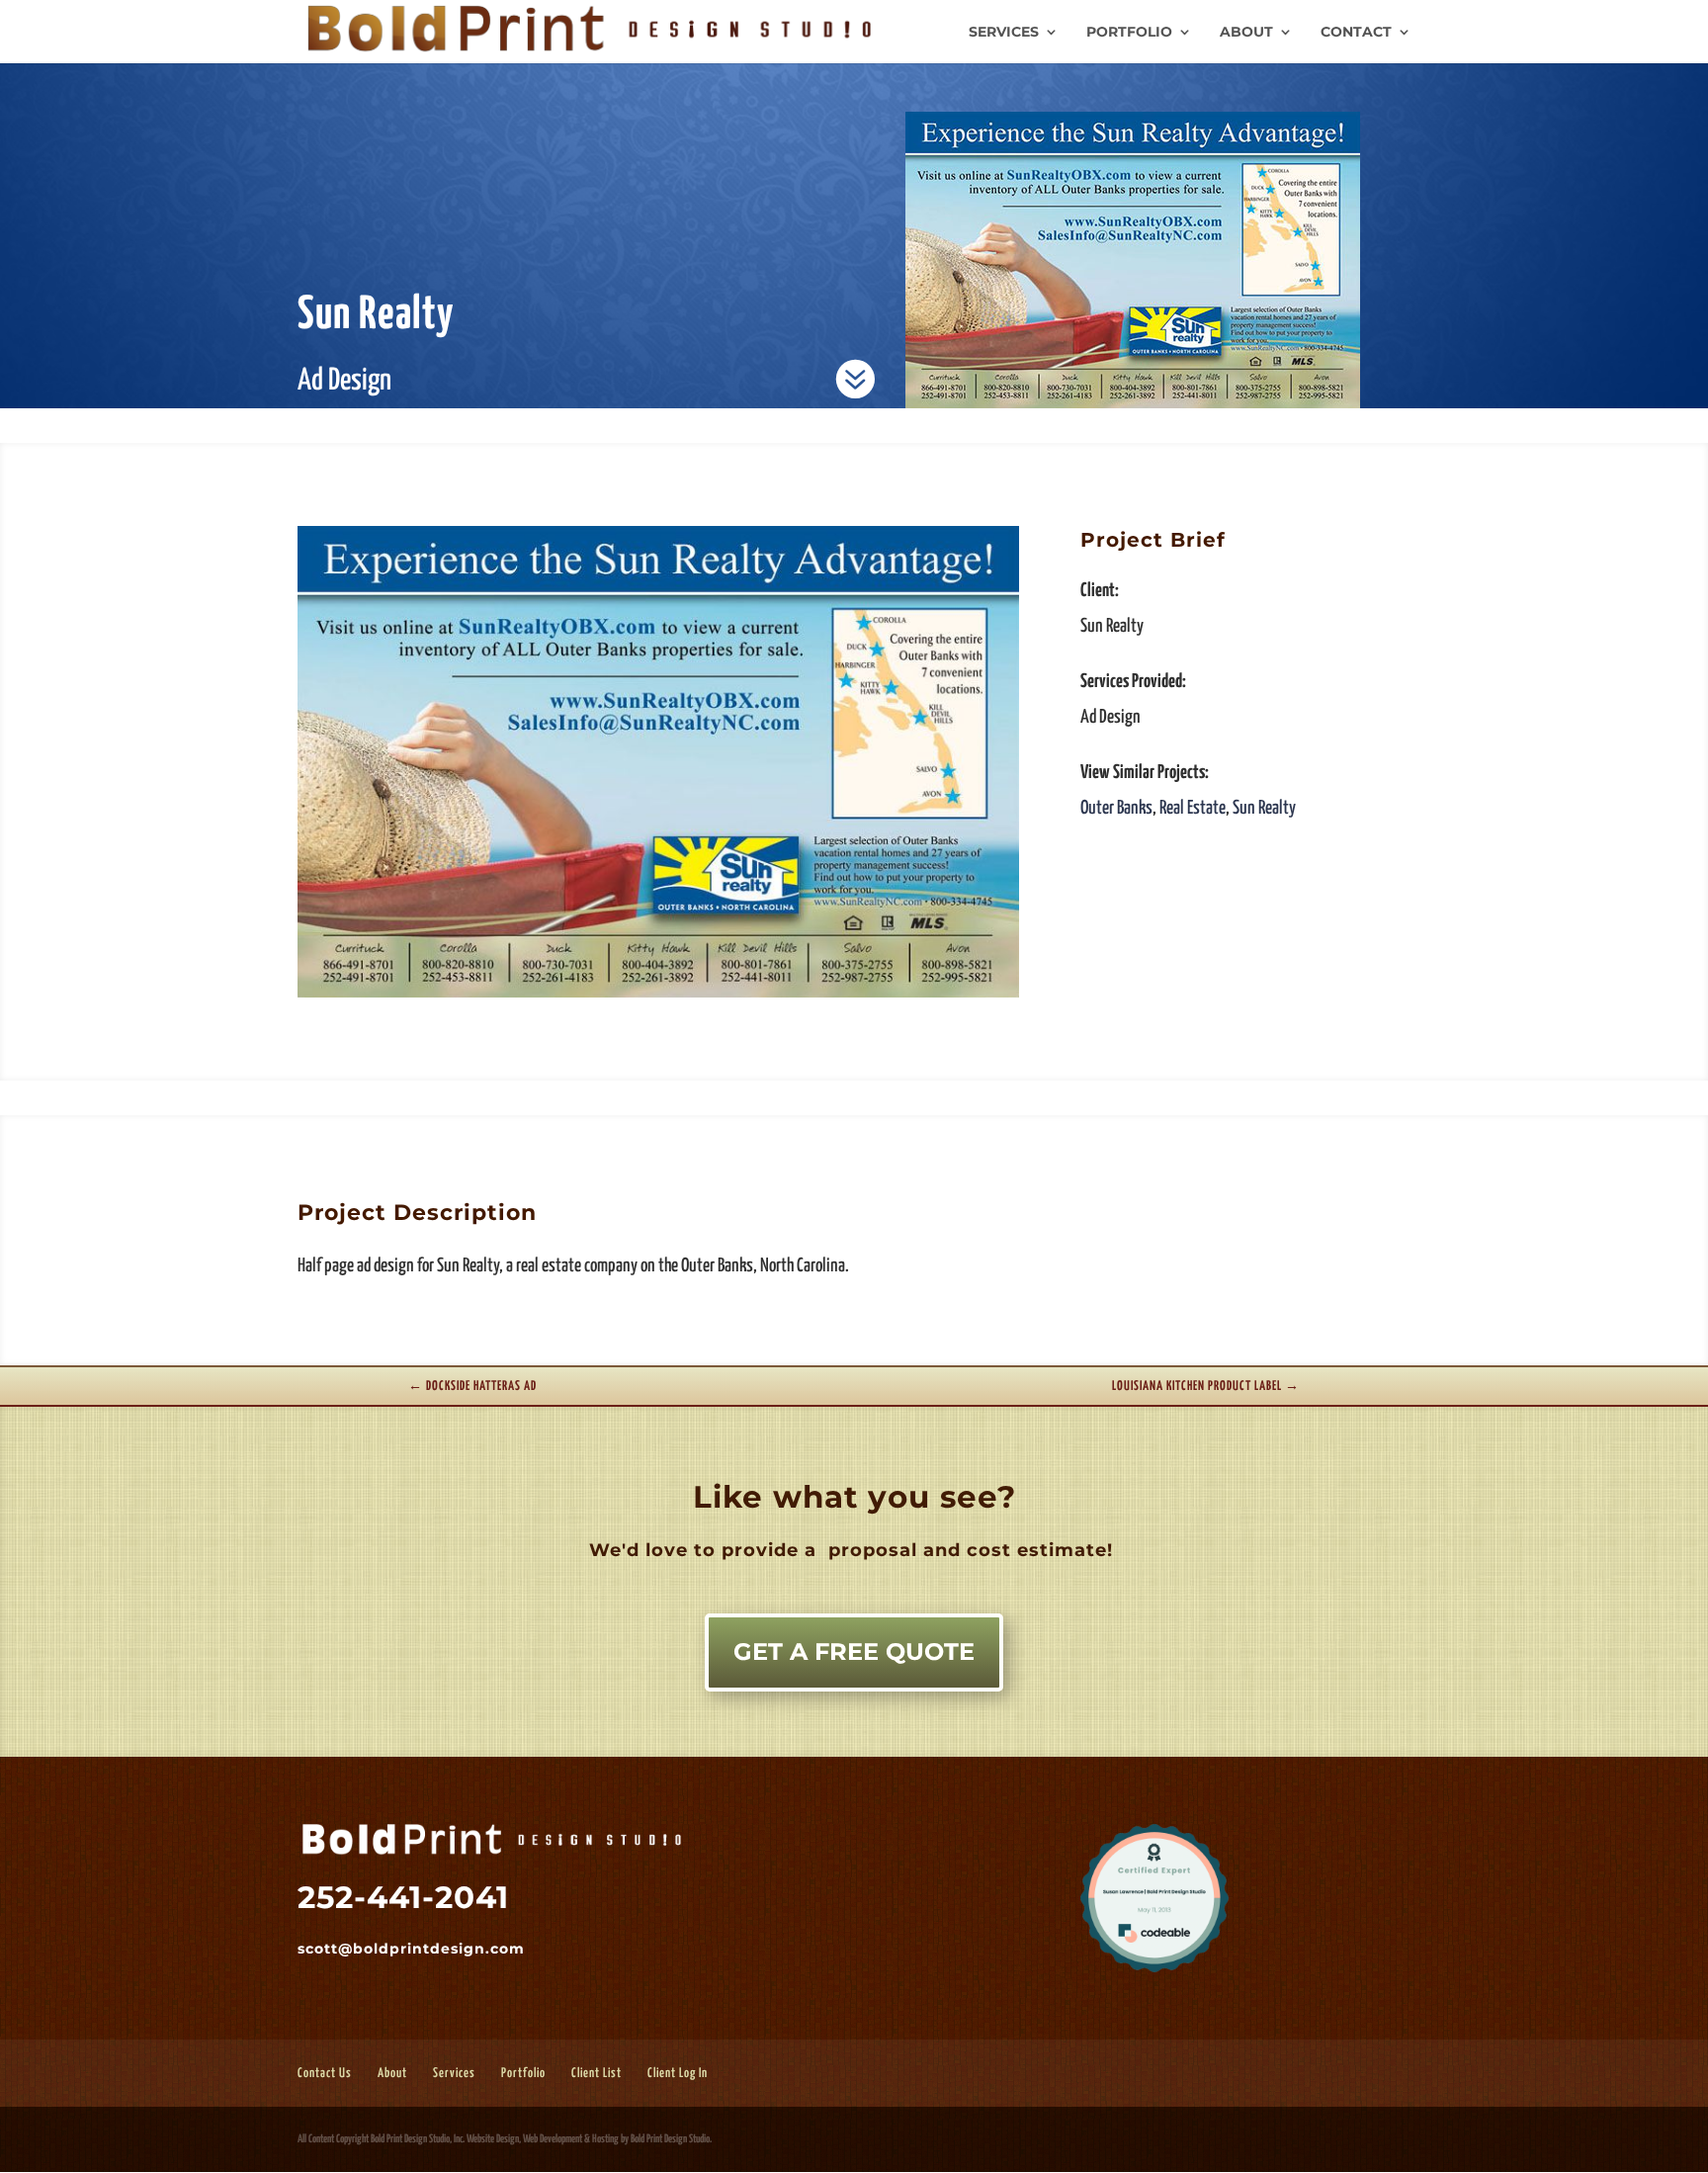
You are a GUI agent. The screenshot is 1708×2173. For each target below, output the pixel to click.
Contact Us (325, 2074)
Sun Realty (1264, 808)
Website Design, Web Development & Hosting (543, 2139)
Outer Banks (1116, 808)
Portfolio (1129, 33)
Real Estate (1193, 808)
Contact (1356, 33)
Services (1004, 33)
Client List (597, 2074)
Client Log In (678, 2074)
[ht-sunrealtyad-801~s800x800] (659, 997)
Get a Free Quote (854, 1651)
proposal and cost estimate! (968, 1550)
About (1246, 33)
